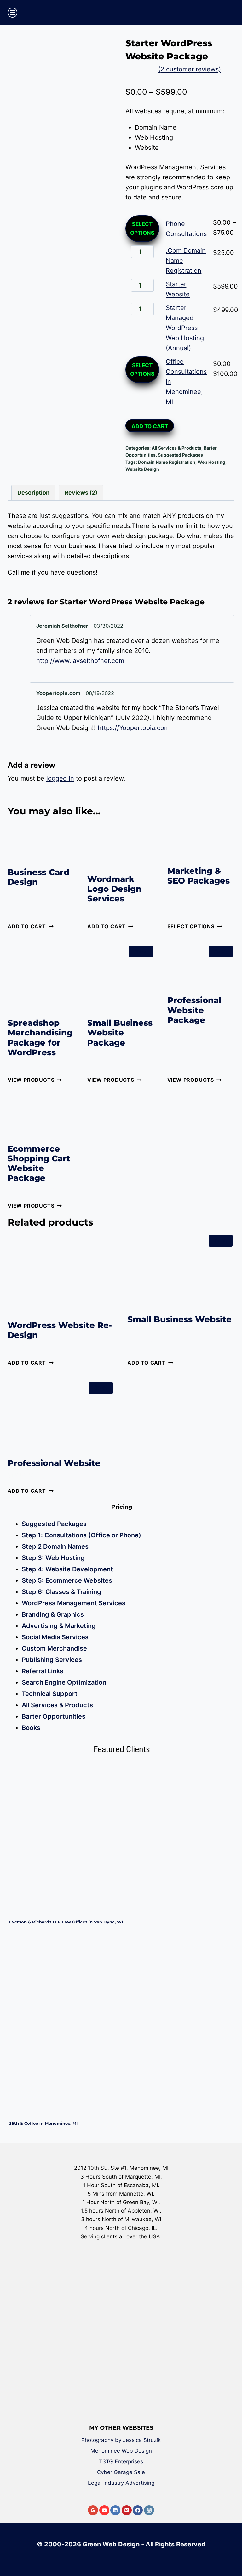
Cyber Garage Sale (121, 2472)
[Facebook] (138, 2510)
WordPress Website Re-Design (60, 1330)
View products (31, 1080)
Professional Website (54, 1463)
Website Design (142, 469)
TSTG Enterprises (121, 2461)
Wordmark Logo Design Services (114, 889)
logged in (60, 778)
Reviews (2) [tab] (81, 493)
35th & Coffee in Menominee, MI (43, 2123)
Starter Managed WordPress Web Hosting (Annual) (185, 328)
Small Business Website (179, 1319)
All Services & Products (176, 448)
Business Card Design (38, 877)
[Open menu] (12, 12)
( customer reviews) (190, 69)
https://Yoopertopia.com (134, 728)
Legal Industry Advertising (121, 2483)
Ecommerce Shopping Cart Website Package (39, 1164)
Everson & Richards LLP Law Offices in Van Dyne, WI (66, 1922)
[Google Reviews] (93, 2510)
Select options (142, 228)
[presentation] (122, 1838)
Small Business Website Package (120, 1033)
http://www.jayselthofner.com (80, 661)
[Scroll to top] (233, 2549)
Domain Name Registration (167, 462)
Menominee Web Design (121, 2451)
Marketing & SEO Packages (199, 876)
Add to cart (150, 426)
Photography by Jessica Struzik (121, 2440)
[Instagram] (149, 2510)
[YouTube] (104, 2510)
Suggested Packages (180, 455)
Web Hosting (211, 462)
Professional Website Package (194, 1010)
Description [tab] (33, 493)
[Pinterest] (127, 2510)
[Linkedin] (115, 2510)
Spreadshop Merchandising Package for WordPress (40, 1038)
